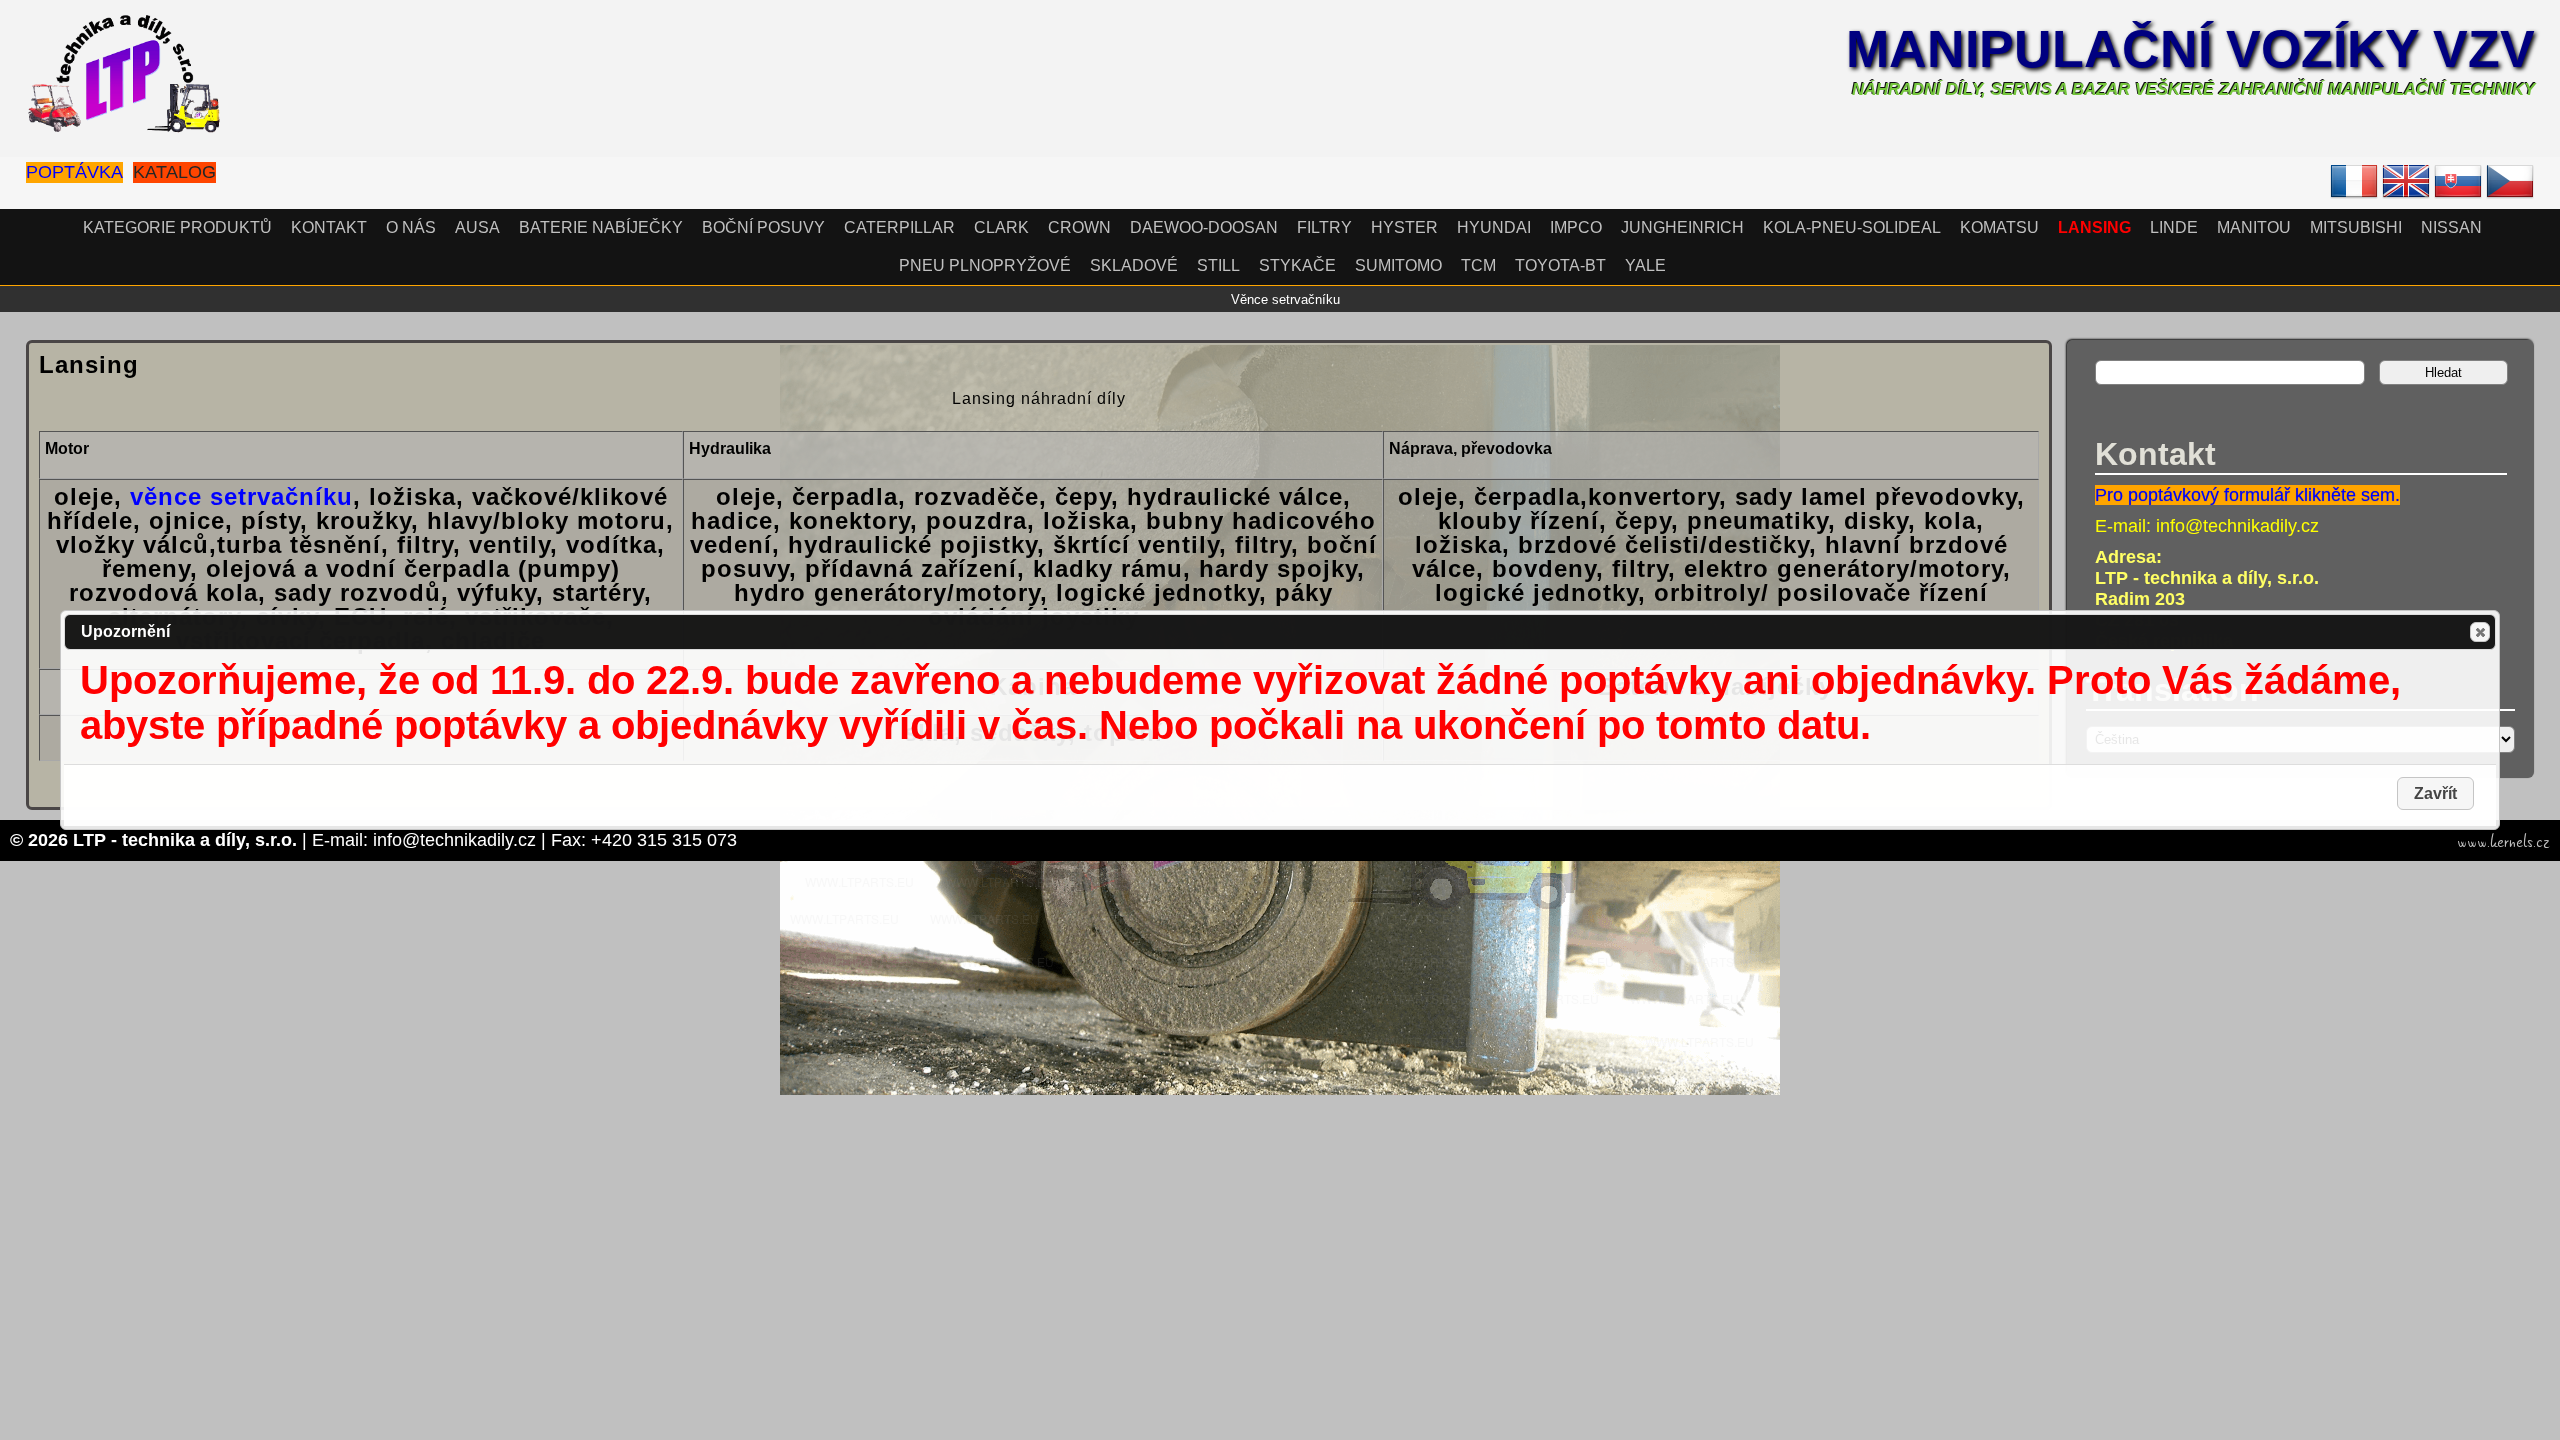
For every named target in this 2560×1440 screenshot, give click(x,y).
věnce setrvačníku (241, 496)
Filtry (1324, 227)
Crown (1079, 227)
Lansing (2094, 227)
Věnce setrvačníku (1285, 299)
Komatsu (1999, 227)
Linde (2174, 227)
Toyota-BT (1560, 265)
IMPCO (1576, 227)
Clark (1001, 227)
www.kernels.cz (2503, 842)
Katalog (174, 172)
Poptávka (74, 172)
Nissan (2451, 227)
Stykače (1297, 265)
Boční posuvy (763, 227)
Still (1218, 265)
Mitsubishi (2356, 227)
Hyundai (1494, 227)
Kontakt (329, 227)
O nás (411, 227)
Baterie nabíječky (601, 227)
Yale (1645, 265)
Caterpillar (899, 227)
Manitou (2254, 227)
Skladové (1134, 265)
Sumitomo (1398, 265)
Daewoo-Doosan (1204, 227)
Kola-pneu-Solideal (1852, 227)
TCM (1478, 265)
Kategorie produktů (177, 227)
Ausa (477, 227)
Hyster (1404, 227)
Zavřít (2480, 632)
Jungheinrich (1682, 227)
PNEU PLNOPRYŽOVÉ (985, 265)
